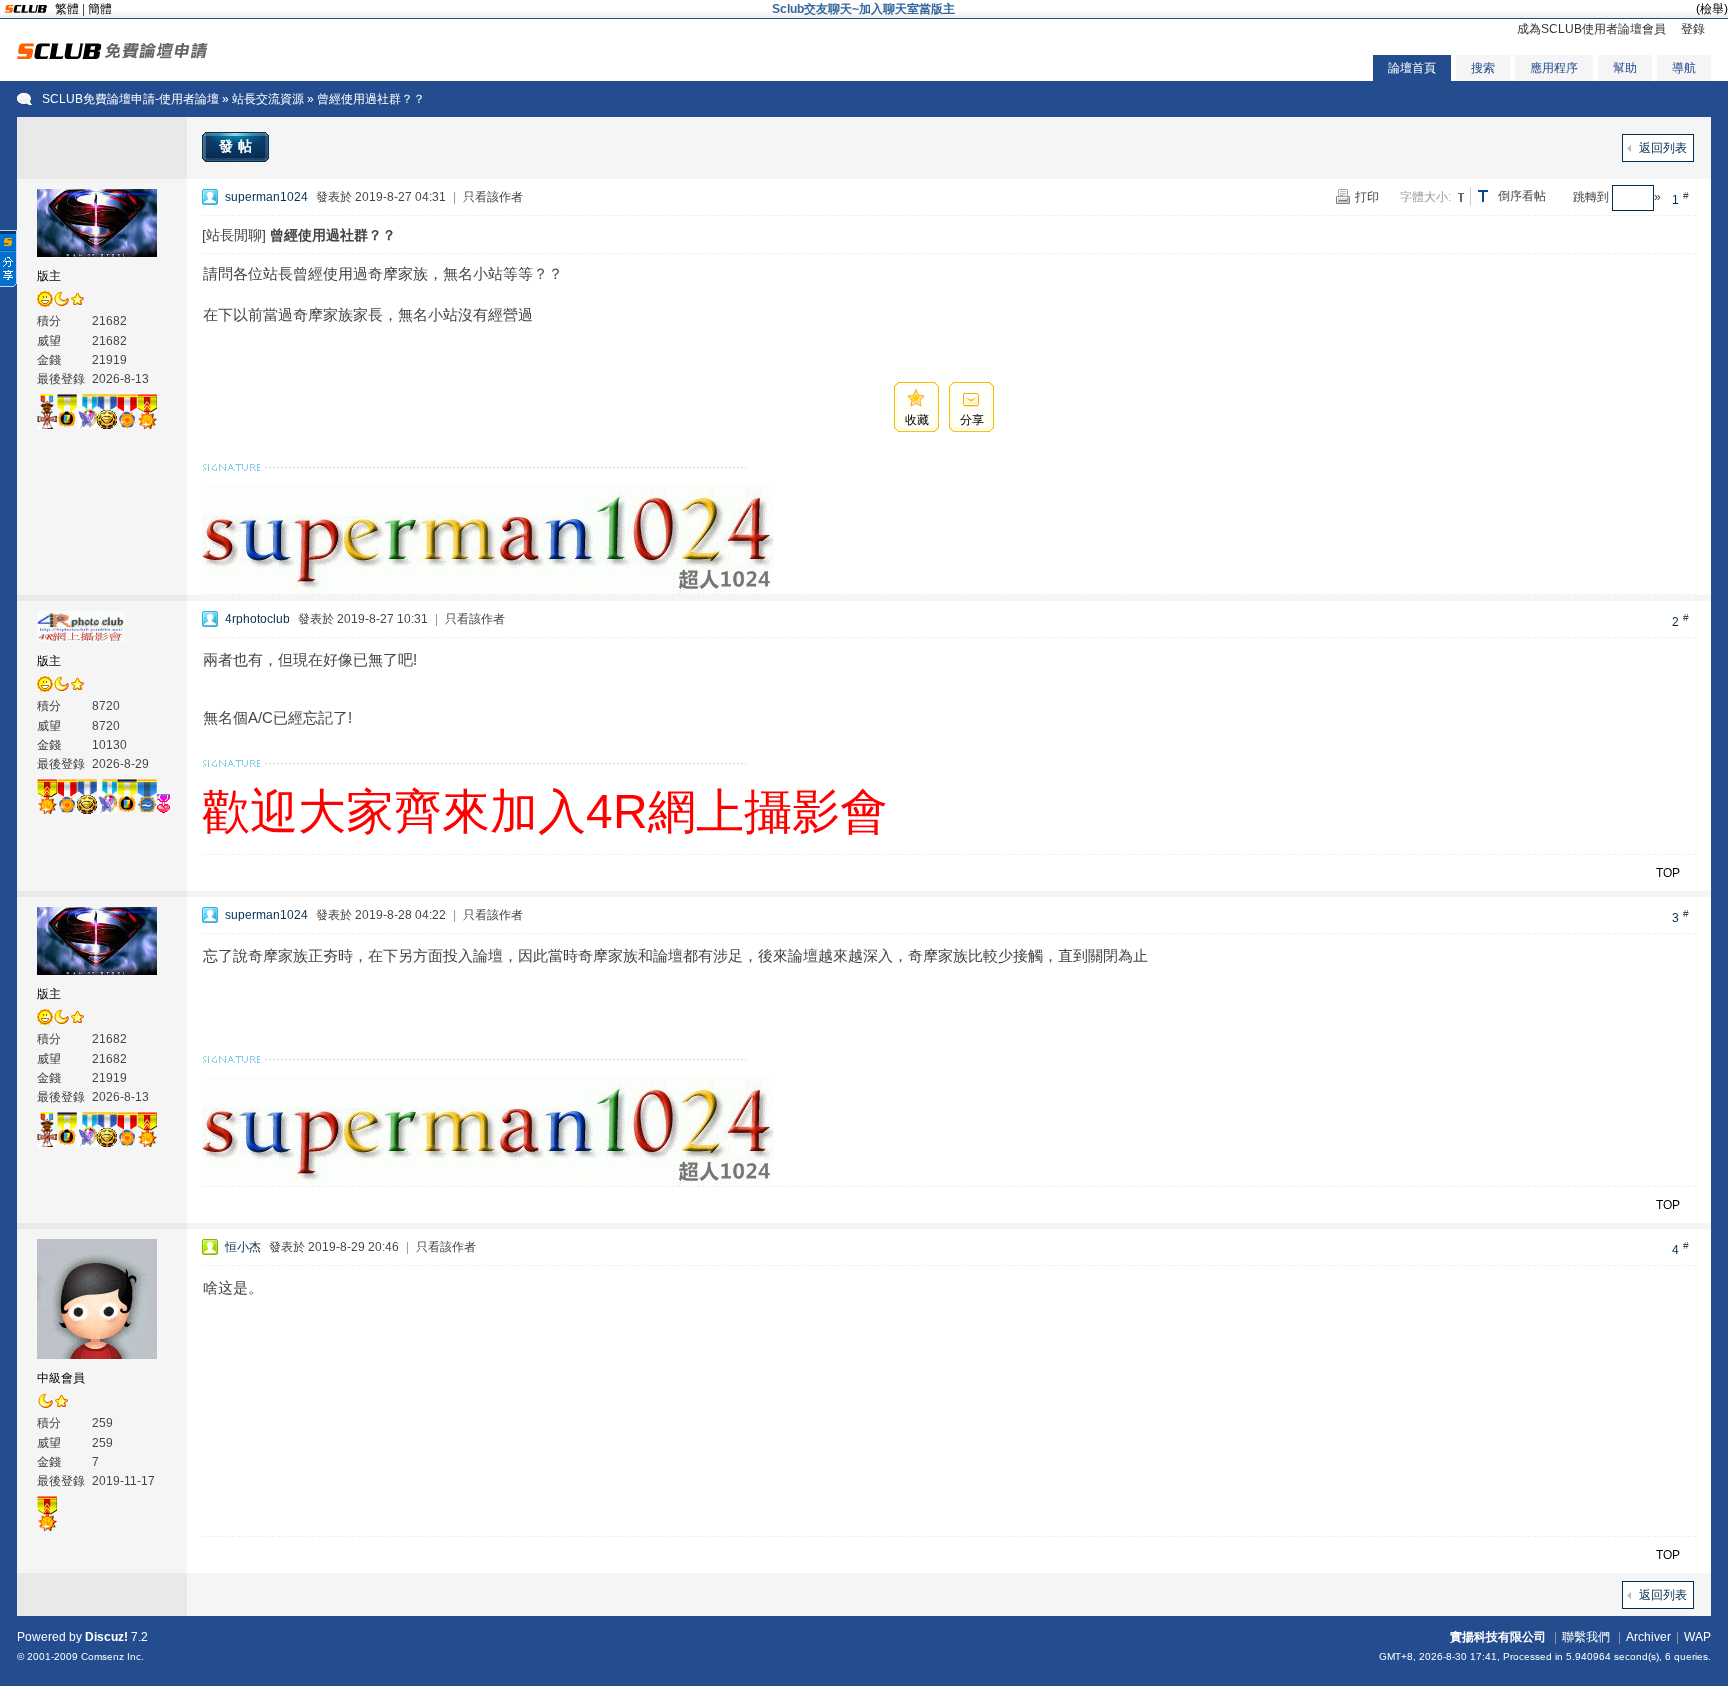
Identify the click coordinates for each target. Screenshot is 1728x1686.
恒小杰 (243, 1247)
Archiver (1648, 1637)
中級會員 (61, 1378)
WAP (1697, 1637)
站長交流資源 (268, 99)
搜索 (1483, 68)
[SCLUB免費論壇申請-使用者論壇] (112, 55)
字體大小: (1425, 197)
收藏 (917, 420)
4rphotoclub (257, 619)
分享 (972, 420)
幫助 (1625, 68)
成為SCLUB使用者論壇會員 (1591, 29)
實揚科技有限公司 (1498, 1637)
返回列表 (1663, 148)
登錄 (1693, 29)
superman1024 (266, 197)
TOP (1668, 873)
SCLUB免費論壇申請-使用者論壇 (130, 99)
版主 (49, 276)
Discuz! (106, 1637)
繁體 (67, 9)
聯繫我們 (1586, 1637)
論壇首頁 (1412, 68)
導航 (1684, 68)
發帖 (238, 146)
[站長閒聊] (234, 235)
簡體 (100, 9)
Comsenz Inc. (112, 1656)
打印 (1367, 197)
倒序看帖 (1522, 196)
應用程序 (1554, 68)
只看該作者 (493, 197)
